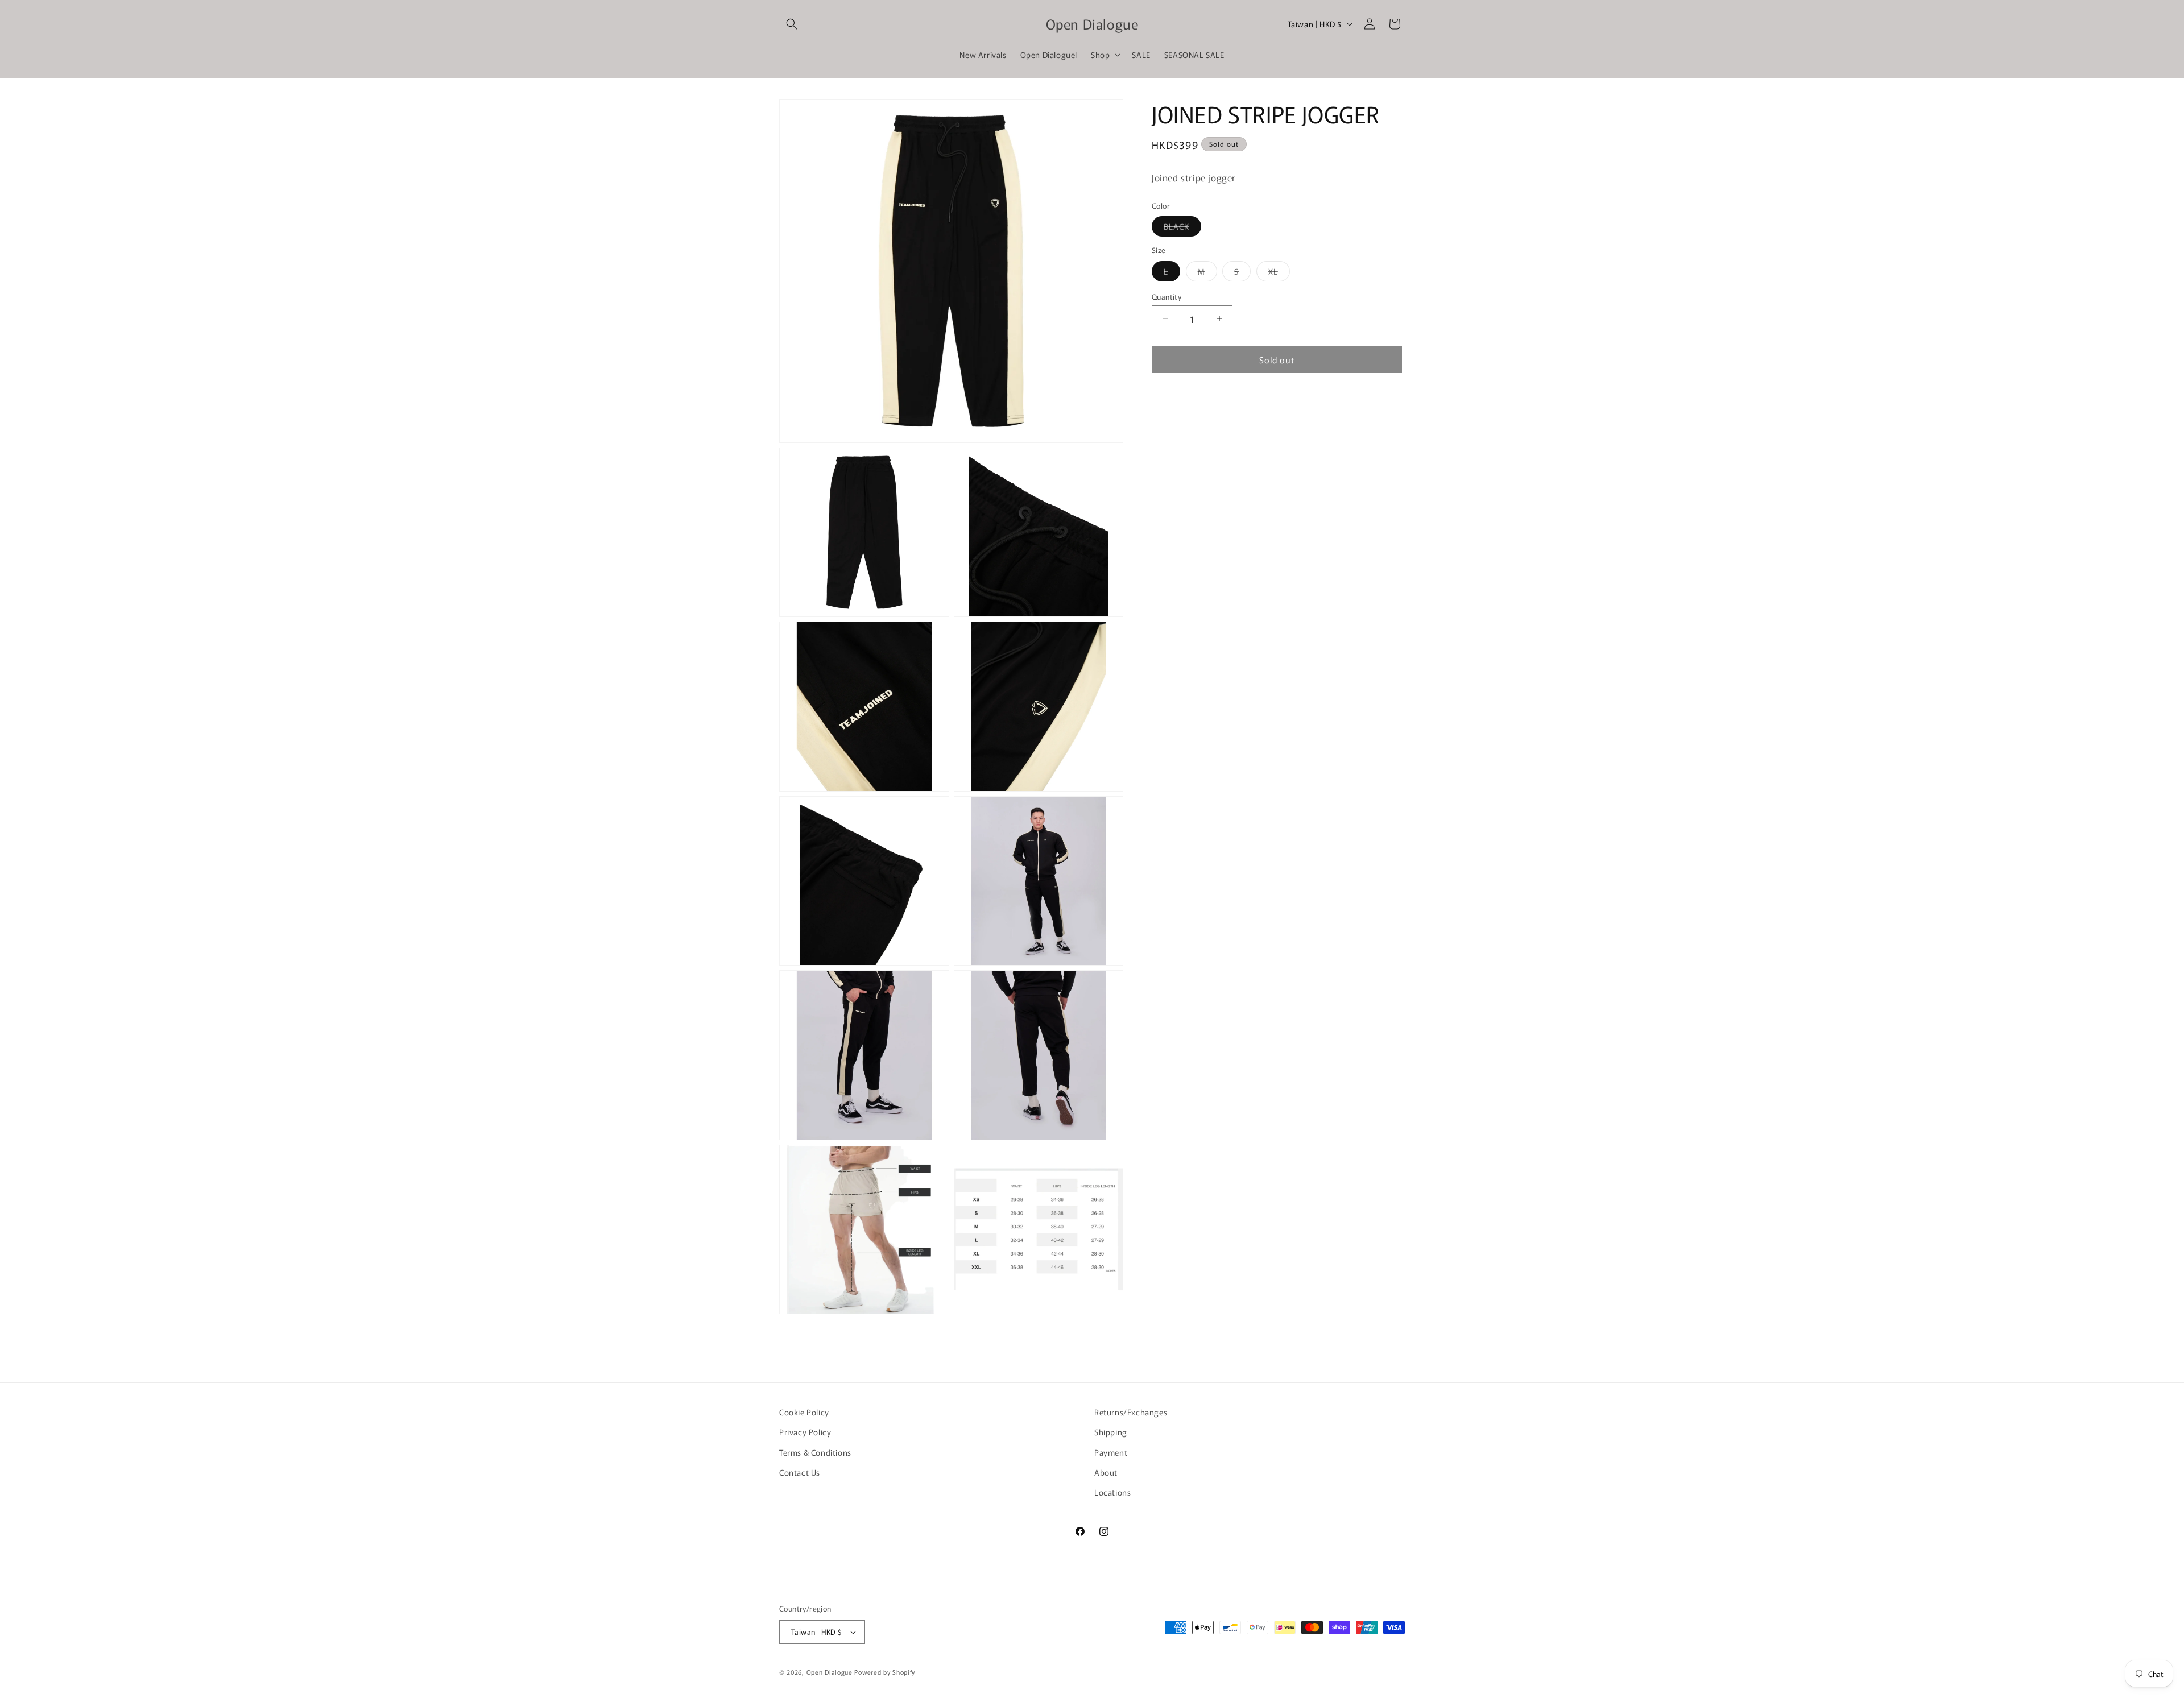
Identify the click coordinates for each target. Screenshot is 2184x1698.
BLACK (1182, 228)
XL (1279, 273)
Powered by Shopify (885, 1672)
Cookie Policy (804, 1412)
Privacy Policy (805, 1432)
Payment (1111, 1452)
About (1106, 1472)
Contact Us (800, 1472)
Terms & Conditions (815, 1452)
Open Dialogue (830, 1672)
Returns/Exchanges (1131, 1412)
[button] (792, 24)
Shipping (1111, 1432)
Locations (1112, 1492)
